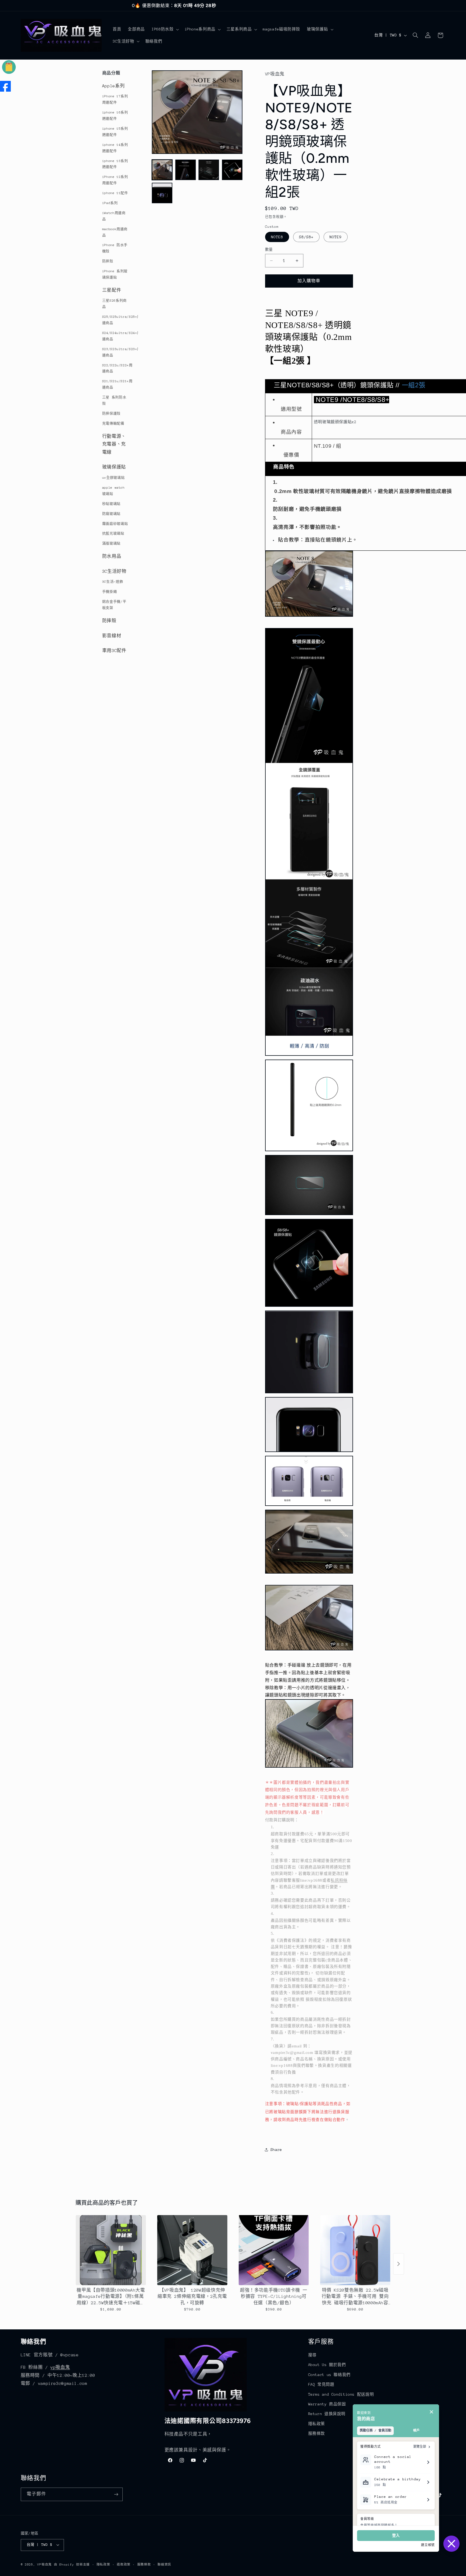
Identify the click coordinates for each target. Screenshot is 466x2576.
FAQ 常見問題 (321, 2384)
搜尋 (312, 2355)
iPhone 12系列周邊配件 (115, 180)
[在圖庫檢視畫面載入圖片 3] (209, 170)
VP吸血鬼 (44, 2565)
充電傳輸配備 (113, 423)
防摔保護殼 (111, 413)
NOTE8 (277, 237)
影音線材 (112, 636)
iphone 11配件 (115, 193)
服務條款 (317, 2433)
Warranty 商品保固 (327, 2404)
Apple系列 (113, 86)
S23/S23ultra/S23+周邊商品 (117, 352)
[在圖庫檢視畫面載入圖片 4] (232, 170)
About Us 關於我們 (327, 2365)
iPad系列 (110, 203)
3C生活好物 (114, 571)
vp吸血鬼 (60, 2367)
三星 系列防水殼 (114, 400)
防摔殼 (108, 261)
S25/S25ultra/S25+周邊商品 (117, 320)
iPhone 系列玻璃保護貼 (115, 274)
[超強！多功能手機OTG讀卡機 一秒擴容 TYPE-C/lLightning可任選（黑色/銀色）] (274, 2250)
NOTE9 (336, 237)
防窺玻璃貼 (111, 514)
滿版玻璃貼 (111, 543)
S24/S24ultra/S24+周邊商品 (117, 336)
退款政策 (124, 2565)
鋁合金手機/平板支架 (114, 605)
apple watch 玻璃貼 (114, 491)
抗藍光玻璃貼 (113, 533)
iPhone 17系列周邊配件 (115, 99)
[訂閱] (116, 2494)
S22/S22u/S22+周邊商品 (117, 368)
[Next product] (399, 2264)
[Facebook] (5, 86)
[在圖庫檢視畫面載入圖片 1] (162, 170)
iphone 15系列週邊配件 (115, 132)
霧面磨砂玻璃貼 (115, 524)
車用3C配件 (114, 651)
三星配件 (112, 290)
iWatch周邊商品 (114, 216)
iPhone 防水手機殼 (115, 248)
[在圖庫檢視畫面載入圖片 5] (162, 193)
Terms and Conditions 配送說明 (341, 2394)
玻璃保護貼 (114, 467)
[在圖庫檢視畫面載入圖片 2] (186, 170)
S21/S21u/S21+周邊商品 (117, 384)
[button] (165, 29)
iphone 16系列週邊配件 (115, 115)
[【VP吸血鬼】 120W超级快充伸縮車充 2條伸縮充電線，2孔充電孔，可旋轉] (192, 2250)
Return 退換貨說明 (327, 2414)
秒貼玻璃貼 (111, 504)
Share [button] (276, 2150)
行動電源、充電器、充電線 (114, 444)
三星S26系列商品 (114, 304)
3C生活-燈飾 (113, 582)
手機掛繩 (110, 592)
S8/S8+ (306, 237)
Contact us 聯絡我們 (329, 2375)
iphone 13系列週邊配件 (115, 164)
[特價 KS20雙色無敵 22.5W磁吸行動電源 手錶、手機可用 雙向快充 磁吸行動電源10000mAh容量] (355, 2250)
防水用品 (112, 556)
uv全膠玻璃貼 (113, 478)
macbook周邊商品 (115, 232)
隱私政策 (317, 2424)
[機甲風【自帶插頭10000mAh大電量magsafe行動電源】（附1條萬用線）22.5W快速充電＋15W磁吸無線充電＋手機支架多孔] (111, 2250)
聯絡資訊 (164, 2565)
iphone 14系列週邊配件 (115, 148)
